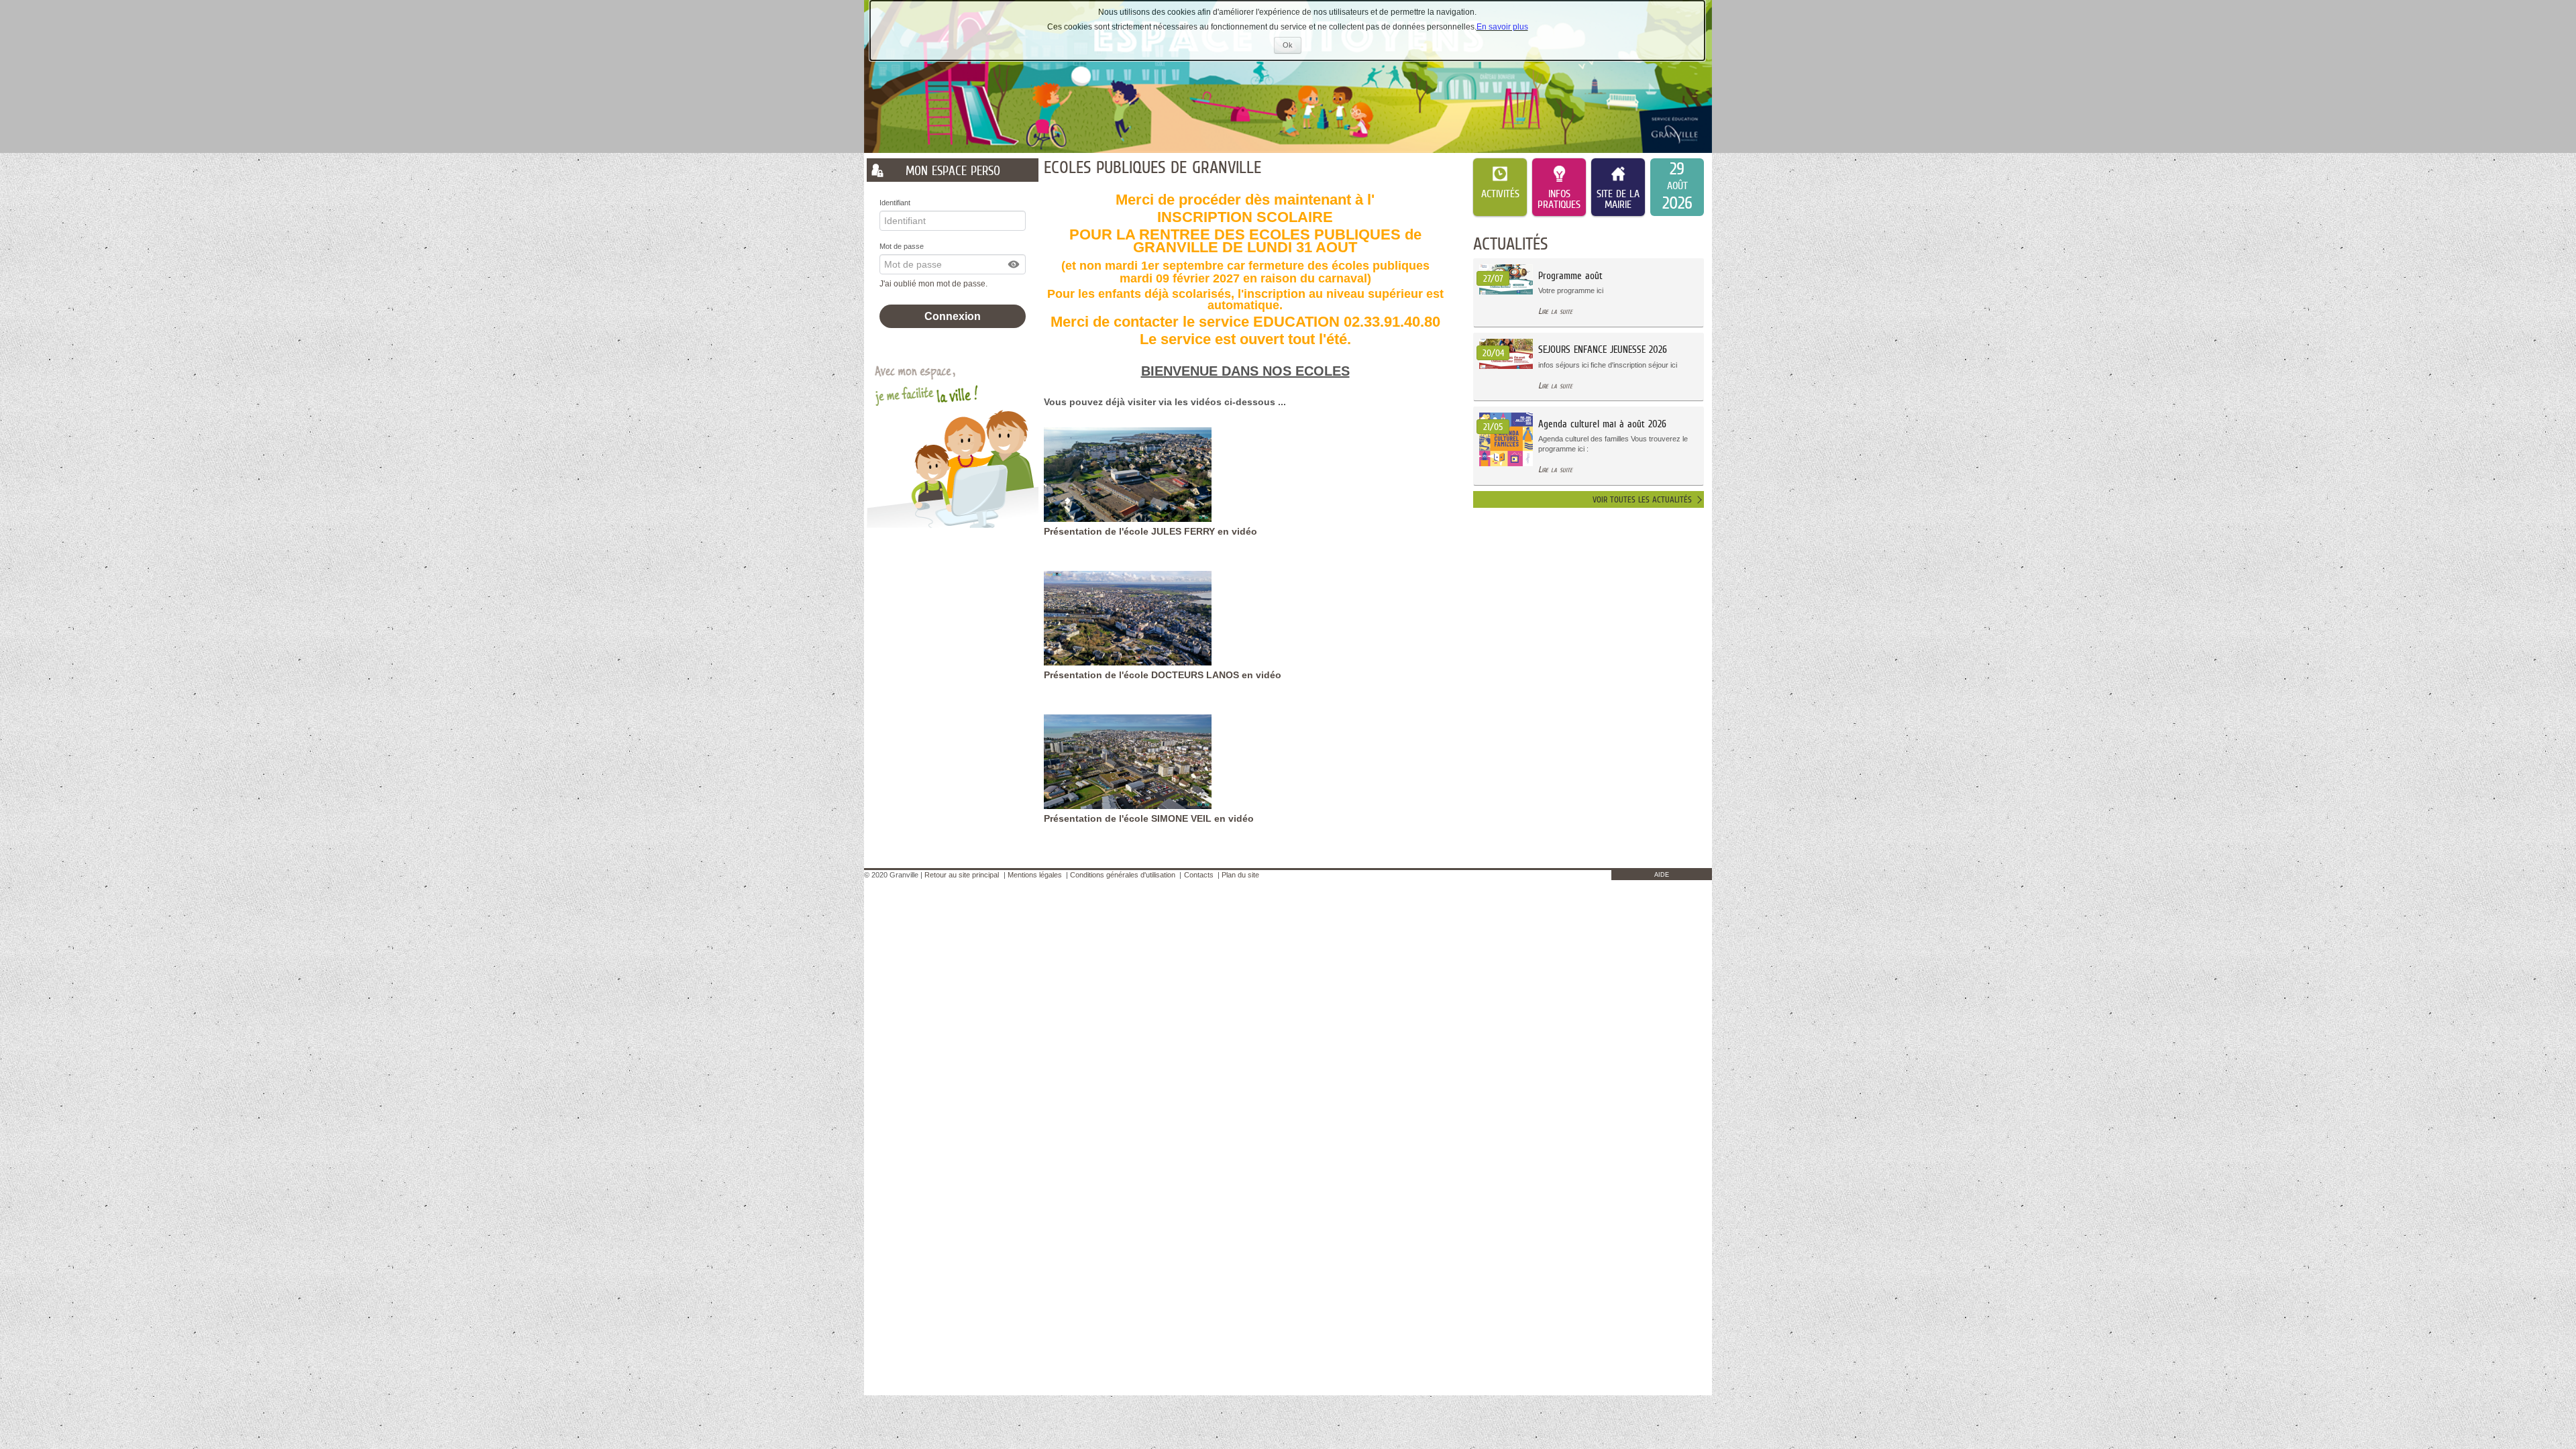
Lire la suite (1555, 311)
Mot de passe (902, 246)
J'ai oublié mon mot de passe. (934, 284)
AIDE (1662, 875)
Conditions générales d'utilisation (1123, 875)
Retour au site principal (962, 875)
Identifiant (895, 203)
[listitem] (1677, 187)
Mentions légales (1035, 875)
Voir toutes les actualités (1642, 499)
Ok (1292, 47)
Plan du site (1240, 875)
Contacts (1199, 875)
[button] (1014, 264)
